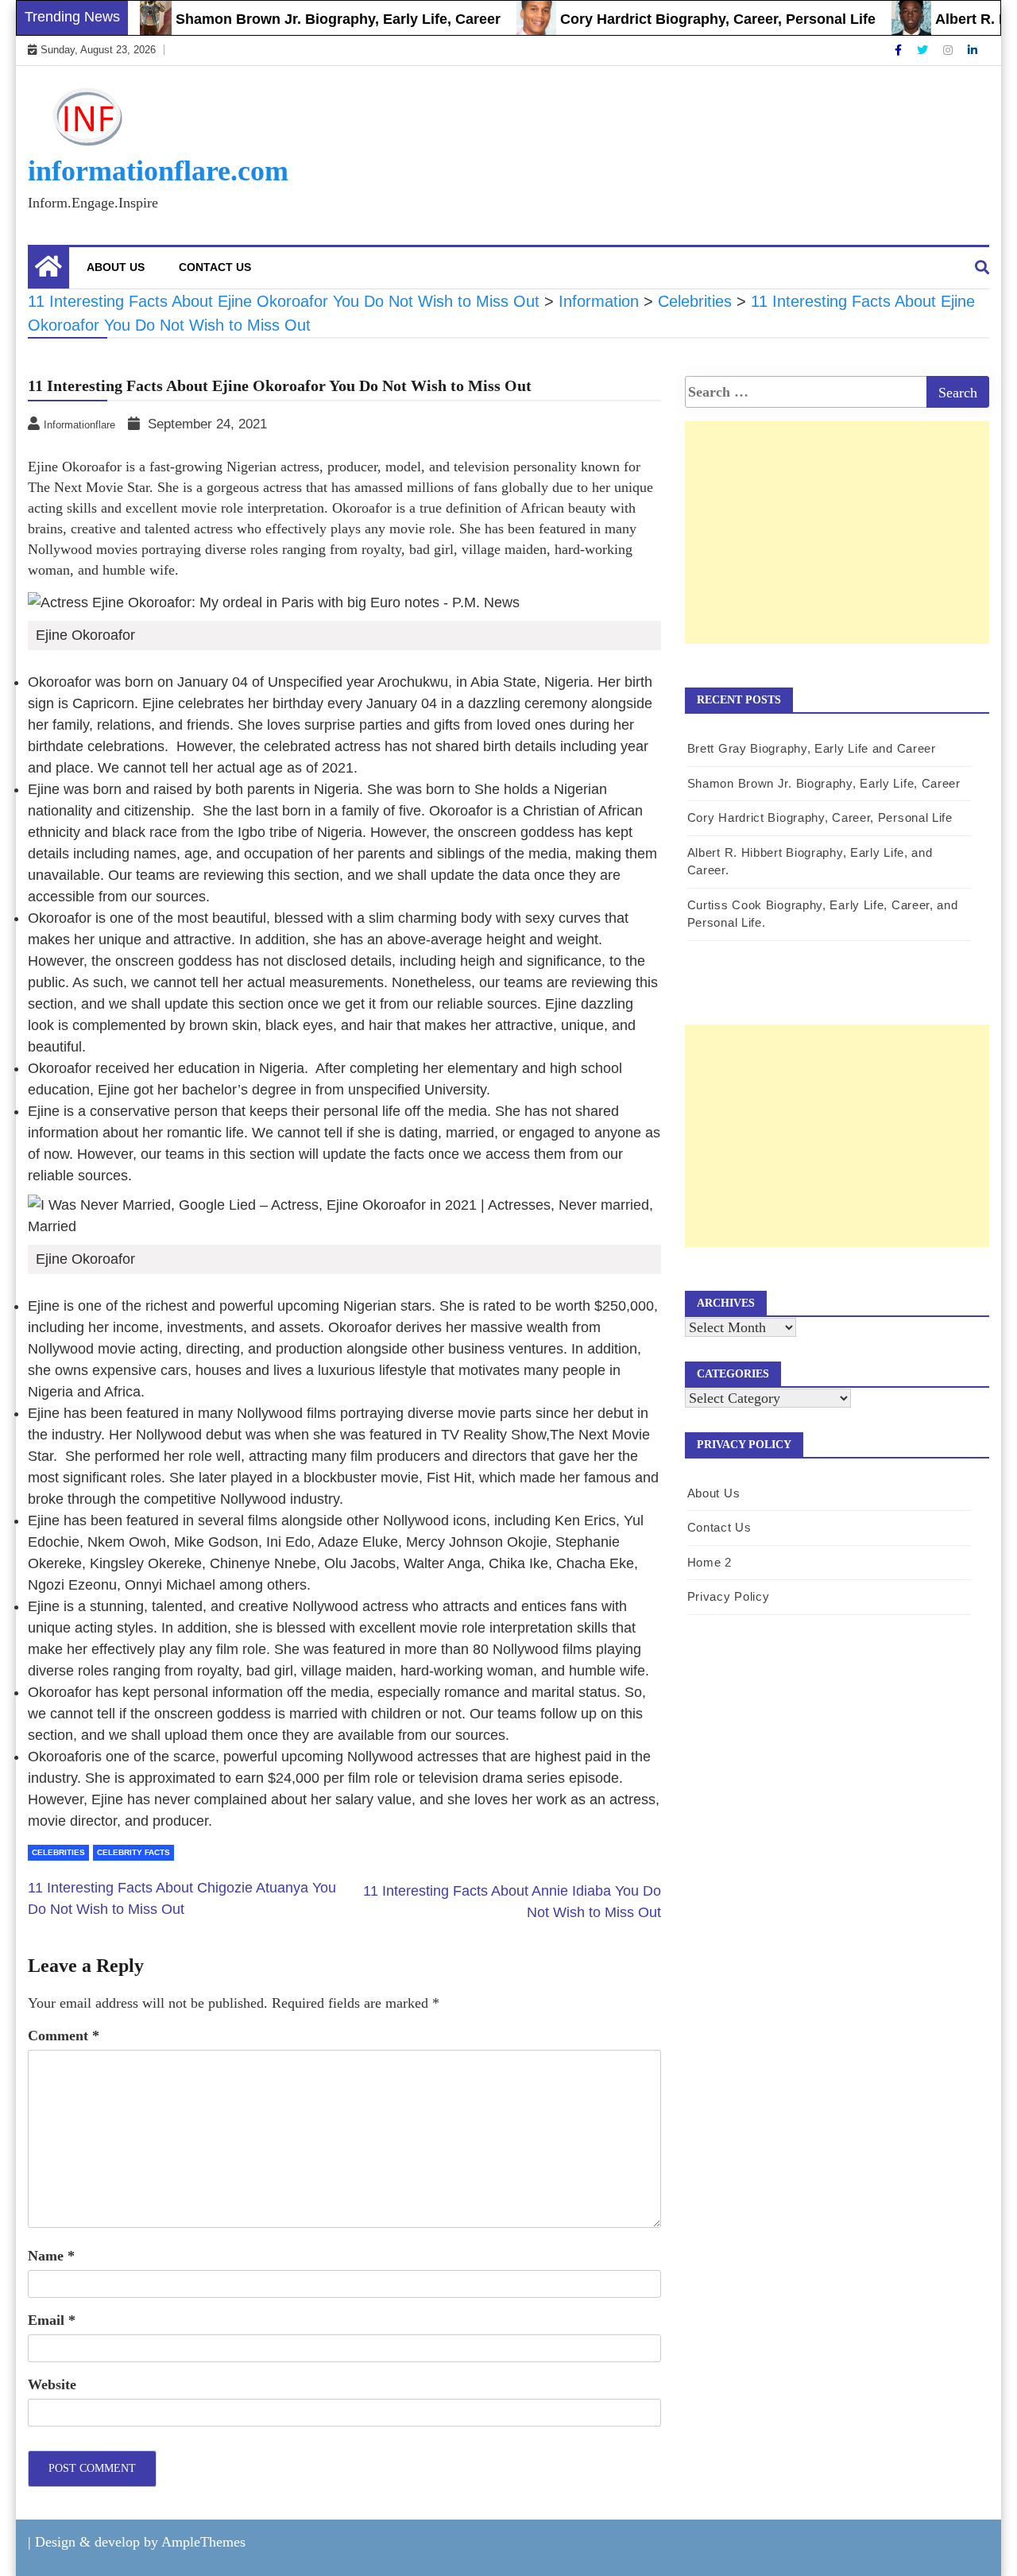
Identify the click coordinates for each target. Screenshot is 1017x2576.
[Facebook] (900, 50)
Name (51, 2256)
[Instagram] (949, 50)
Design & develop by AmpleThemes (140, 2542)
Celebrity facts (133, 1852)
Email (52, 2320)
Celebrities (58, 1852)
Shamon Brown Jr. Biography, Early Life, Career (302, 19)
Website (52, 2384)
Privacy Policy (729, 1596)
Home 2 (710, 1562)
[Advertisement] (837, 549)
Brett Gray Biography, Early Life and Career (812, 748)
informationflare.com (158, 171)
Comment (64, 2036)
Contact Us (215, 267)
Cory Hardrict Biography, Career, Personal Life (682, 19)
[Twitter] (924, 50)
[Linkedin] (973, 50)
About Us (116, 267)
